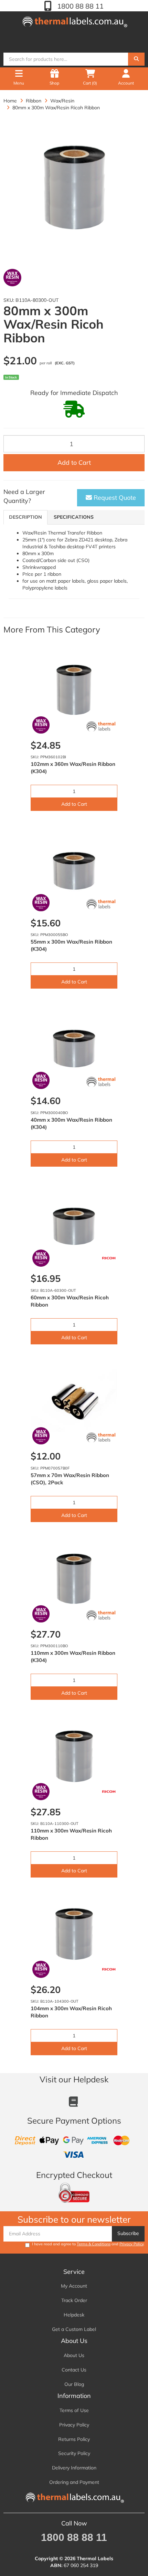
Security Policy (74, 2453)
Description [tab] (25, 517)
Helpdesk (74, 2315)
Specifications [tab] (74, 517)
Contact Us (74, 2370)
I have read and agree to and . (88, 2244)
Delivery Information (74, 2468)
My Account (74, 2286)
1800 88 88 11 (80, 6)
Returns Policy (74, 2439)
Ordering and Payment (74, 2482)
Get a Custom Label (74, 2329)
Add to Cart (74, 463)
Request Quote (114, 498)
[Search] (136, 59)
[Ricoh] (109, 1258)
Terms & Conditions (94, 2244)
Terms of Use (74, 2410)
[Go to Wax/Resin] (12, 278)
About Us (74, 2355)
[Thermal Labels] (74, 20)
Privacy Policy (131, 2244)
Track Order (74, 2300)
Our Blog (74, 2384)
